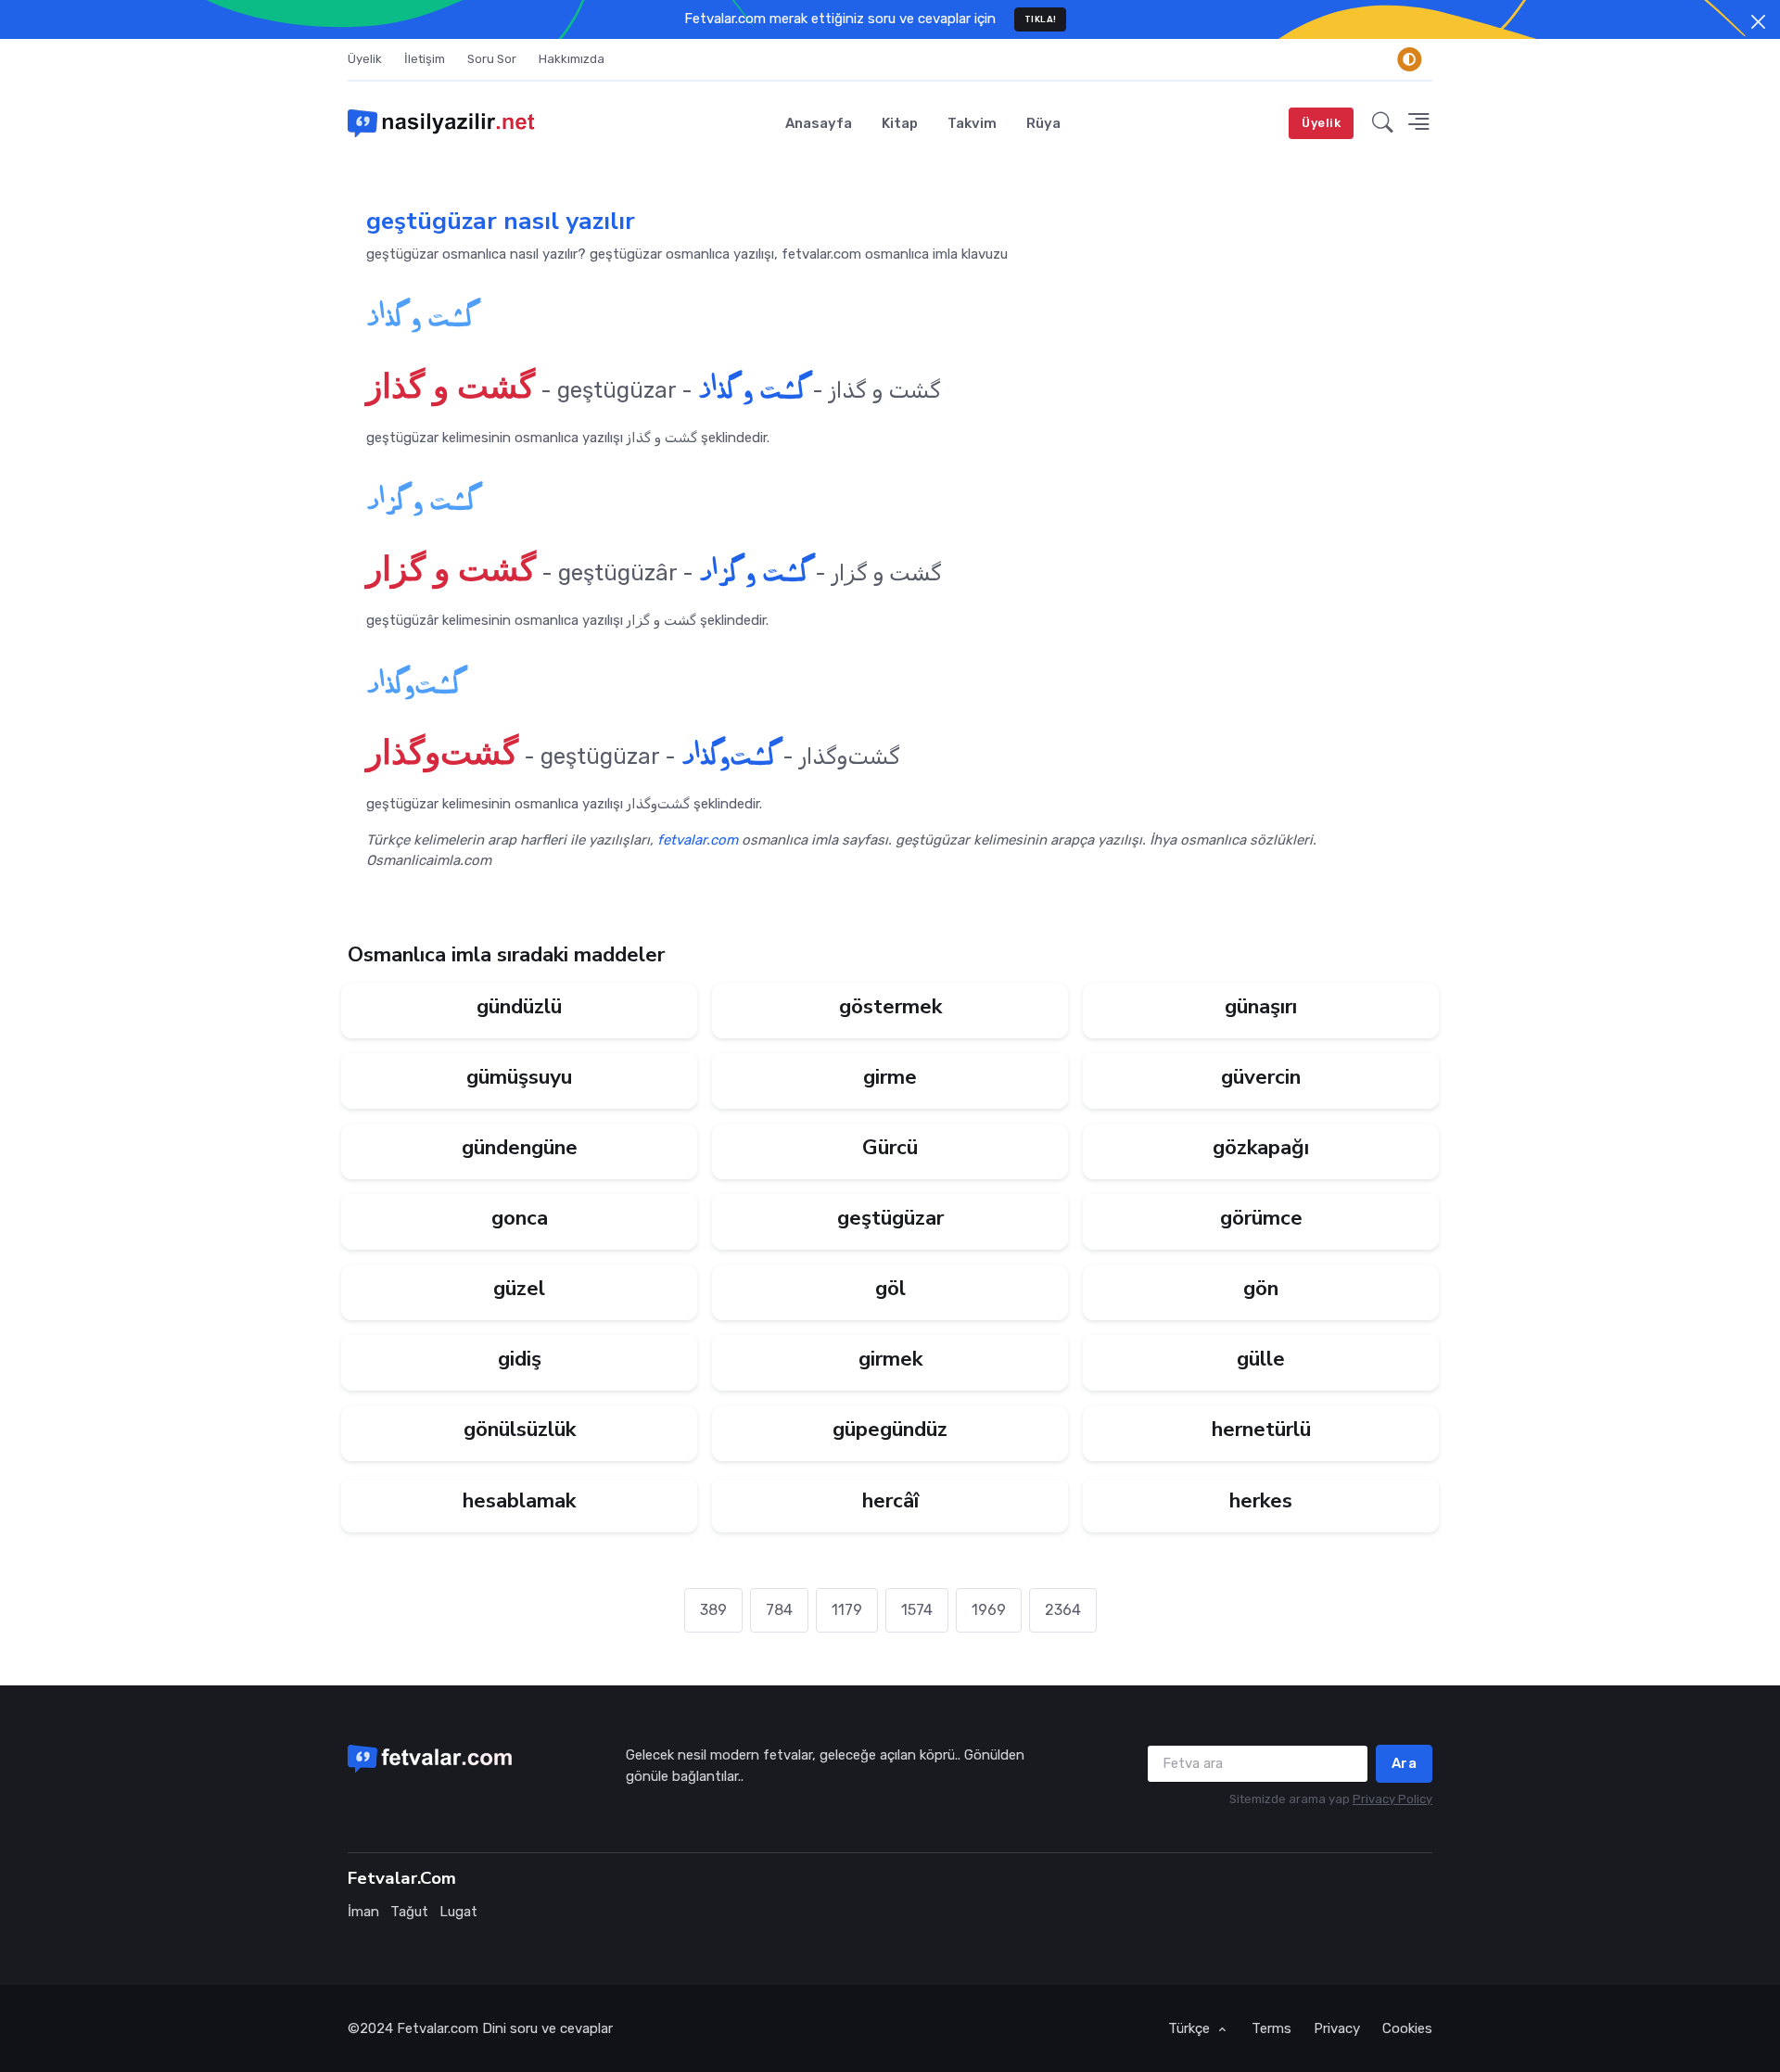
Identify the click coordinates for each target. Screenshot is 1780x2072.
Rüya (1043, 123)
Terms (1271, 2028)
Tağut (409, 1912)
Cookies (1407, 2028)
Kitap (900, 123)
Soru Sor (492, 59)
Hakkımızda (572, 59)
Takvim (972, 123)
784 (779, 1610)
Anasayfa (819, 123)
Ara (1405, 1763)
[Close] (1758, 22)
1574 (917, 1610)
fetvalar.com (698, 840)
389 (713, 1610)
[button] (1383, 123)
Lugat (458, 1912)
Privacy (1337, 2028)
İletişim (425, 59)
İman (363, 1912)
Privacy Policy (1392, 1799)
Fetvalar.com (438, 2028)
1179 (847, 1610)
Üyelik (365, 59)
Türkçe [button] (1191, 2028)
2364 (1063, 1610)
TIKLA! (1041, 19)
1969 (989, 1610)
